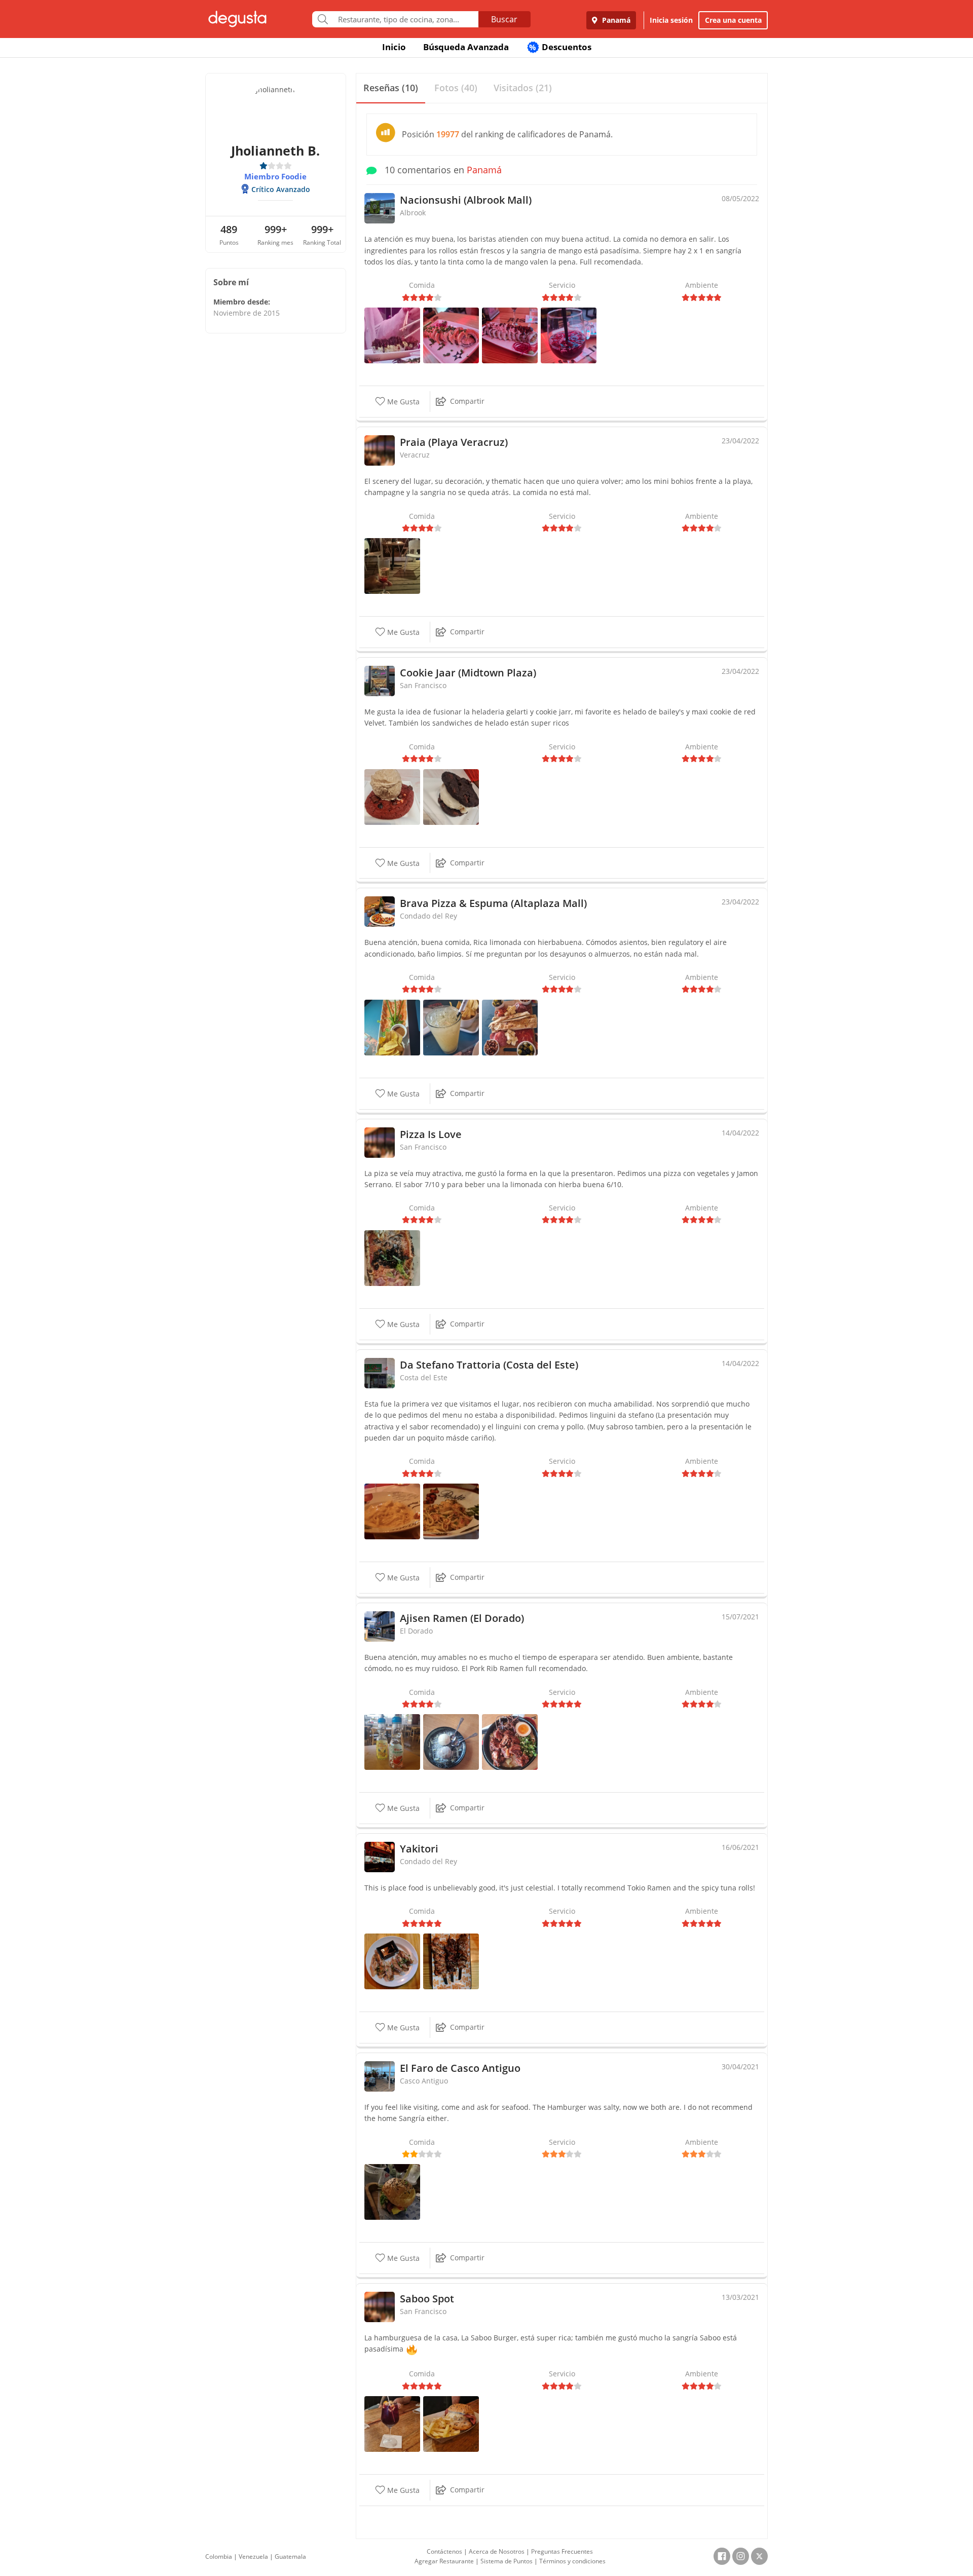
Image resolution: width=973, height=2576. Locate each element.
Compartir (467, 401)
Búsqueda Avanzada (466, 47)
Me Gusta (402, 402)
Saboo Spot (427, 2299)
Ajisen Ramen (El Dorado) (462, 1618)
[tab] (391, 88)
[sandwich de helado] (451, 796)
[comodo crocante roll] (392, 335)
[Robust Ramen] (510, 1741)
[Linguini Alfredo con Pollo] (392, 1511)
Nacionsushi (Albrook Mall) (466, 200)
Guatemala (290, 2556)
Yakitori (419, 1849)
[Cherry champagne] (392, 565)
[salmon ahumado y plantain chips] (392, 1027)
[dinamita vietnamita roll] (510, 335)
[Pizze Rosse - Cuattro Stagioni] (392, 1257)
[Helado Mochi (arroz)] (451, 1741)
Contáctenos (444, 2551)
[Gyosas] (392, 1961)
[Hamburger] (392, 2191)
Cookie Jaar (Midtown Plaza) (468, 673)
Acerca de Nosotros (497, 2551)
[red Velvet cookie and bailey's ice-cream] (392, 796)
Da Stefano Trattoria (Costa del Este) (489, 1365)
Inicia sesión (671, 20)
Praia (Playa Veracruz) (454, 442)
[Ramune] (392, 1741)
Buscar (504, 19)
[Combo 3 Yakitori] (451, 1961)
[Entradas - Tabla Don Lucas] (510, 1027)
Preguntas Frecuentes (562, 2551)
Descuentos (560, 47)
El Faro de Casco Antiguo (460, 2068)
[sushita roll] (451, 335)
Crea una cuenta (733, 20)
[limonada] (451, 1027)
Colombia (219, 2556)
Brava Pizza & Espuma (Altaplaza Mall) (493, 903)
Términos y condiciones (572, 2561)
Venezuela (253, 2556)
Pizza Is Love (431, 1134)
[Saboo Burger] (451, 2423)
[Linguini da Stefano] (451, 1511)
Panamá (615, 20)
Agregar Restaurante (444, 2561)
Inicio (394, 47)
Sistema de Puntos (507, 2561)
